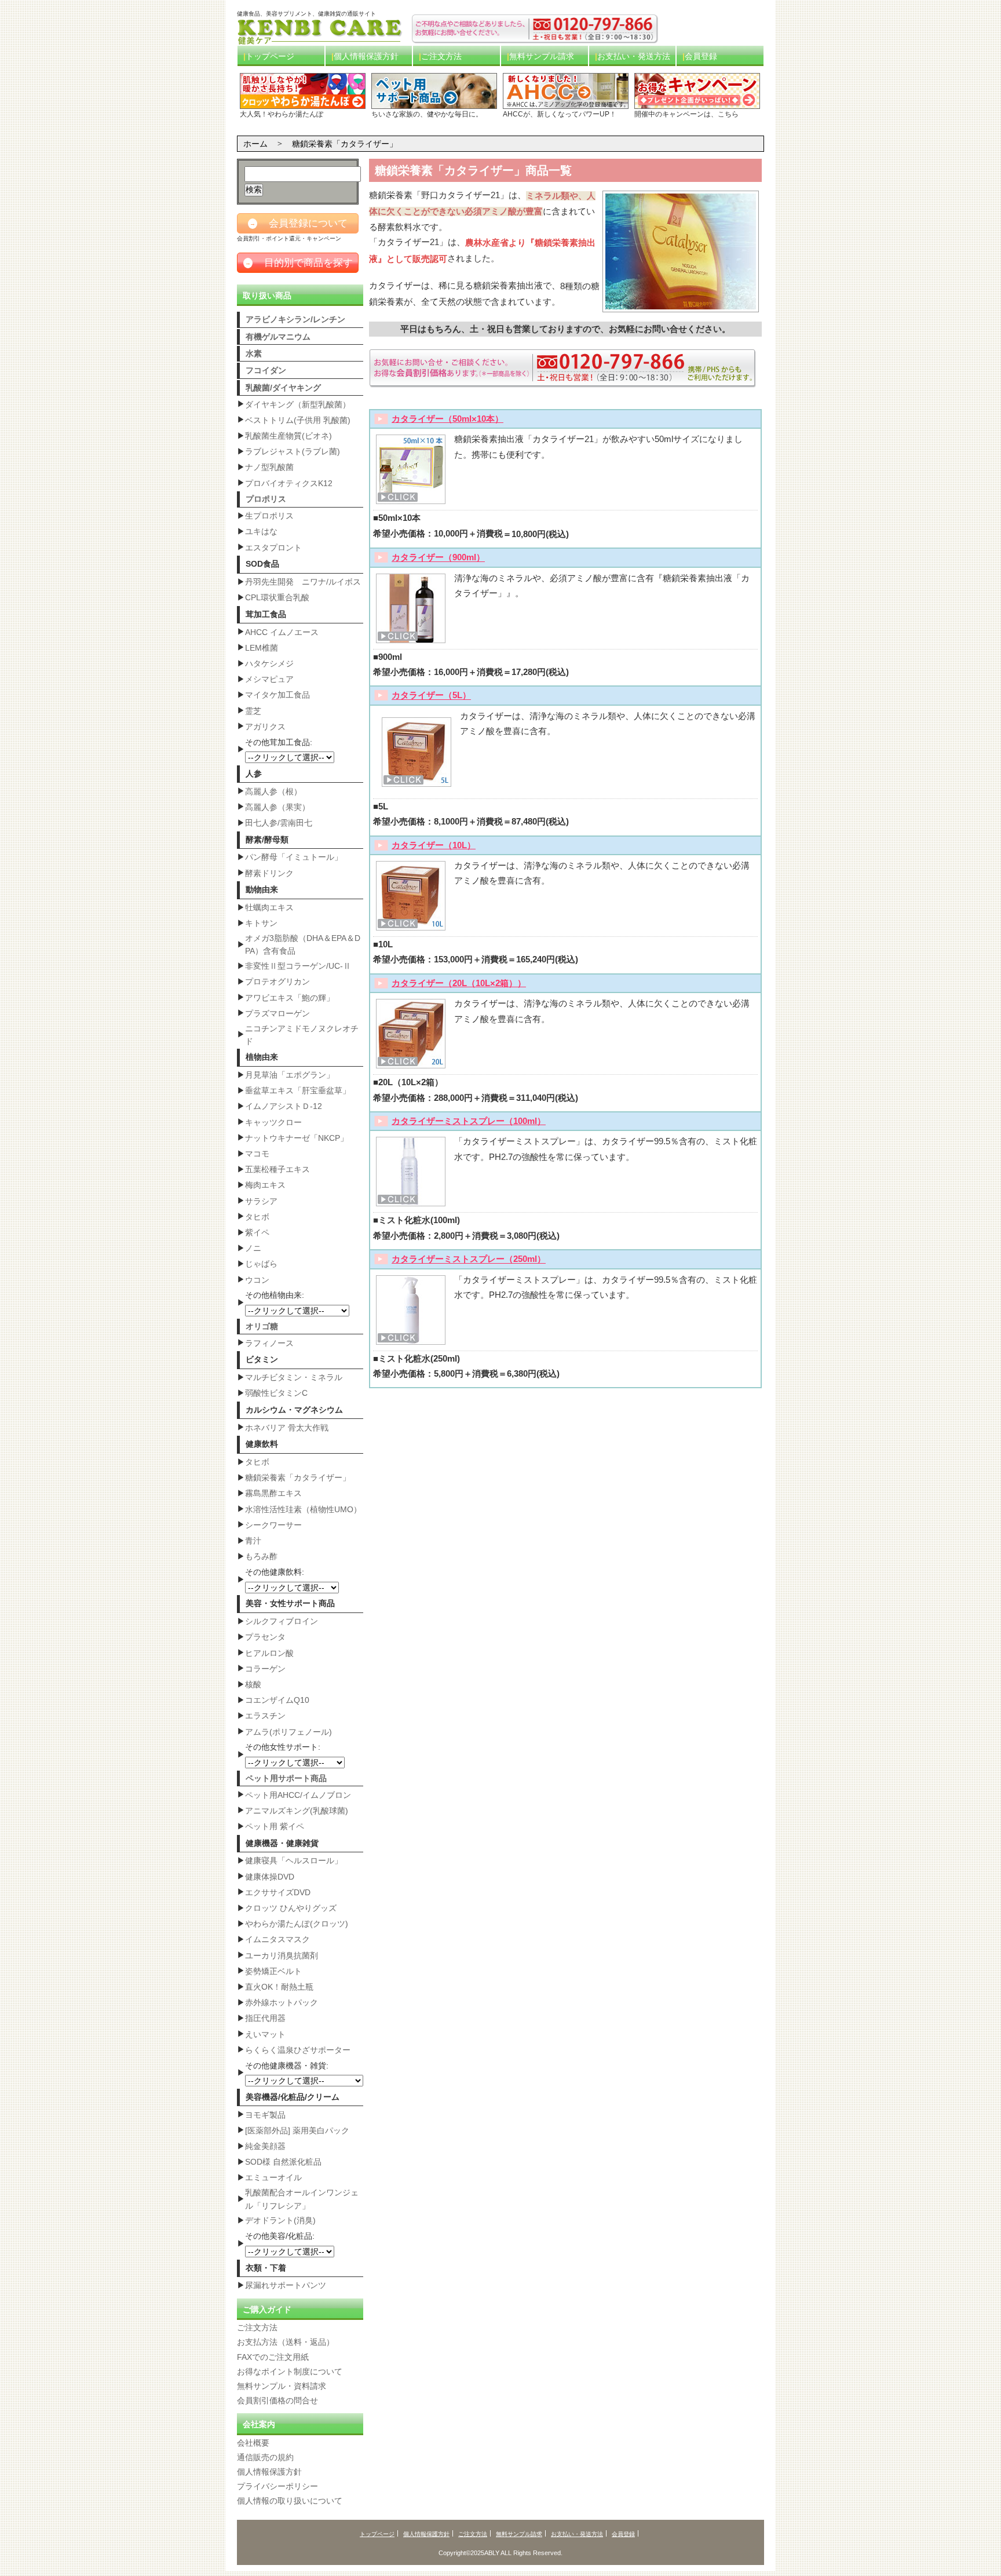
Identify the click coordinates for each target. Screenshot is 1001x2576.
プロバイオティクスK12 (289, 483)
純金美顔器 (265, 2146)
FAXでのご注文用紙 (273, 2357)
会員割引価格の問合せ (277, 2400)
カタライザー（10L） (434, 845)
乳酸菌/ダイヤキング (283, 388)
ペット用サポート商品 (286, 1778)
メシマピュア (269, 679)
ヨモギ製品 (265, 2115)
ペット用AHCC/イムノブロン (298, 1795)
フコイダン (266, 370)
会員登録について (299, 223)
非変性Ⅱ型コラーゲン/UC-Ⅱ (298, 966)
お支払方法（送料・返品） (286, 2342)
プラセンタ (265, 1637)
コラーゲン (265, 1669)
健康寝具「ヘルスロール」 (294, 1860)
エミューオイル (273, 2177)
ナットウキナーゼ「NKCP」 (297, 1138)
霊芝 (253, 711)
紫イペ (257, 1232)
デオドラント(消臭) (280, 2220)
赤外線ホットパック (282, 2002)
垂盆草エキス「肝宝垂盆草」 (298, 1090)
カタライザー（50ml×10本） (447, 419)
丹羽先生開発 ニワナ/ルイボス (303, 582)
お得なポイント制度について (290, 2371)
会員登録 (701, 56)
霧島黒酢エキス (273, 1493)
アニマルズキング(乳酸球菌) (297, 1811)
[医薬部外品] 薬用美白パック (297, 2130)
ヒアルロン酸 (269, 1653)
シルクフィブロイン (282, 1621)
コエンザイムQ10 (277, 1700)
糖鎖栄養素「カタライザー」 (298, 1477)
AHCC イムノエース (282, 632)
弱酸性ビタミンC (276, 1393)
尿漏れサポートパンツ (286, 2285)
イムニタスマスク (277, 1939)
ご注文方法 (441, 56)
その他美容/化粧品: (280, 2236)
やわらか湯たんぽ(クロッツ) (297, 1924)
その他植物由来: (275, 1295)
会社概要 (253, 2443)
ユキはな (261, 531)
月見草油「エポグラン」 (290, 1075)
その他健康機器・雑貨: (287, 2066)
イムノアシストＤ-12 (284, 1106)
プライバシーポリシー (277, 2486)
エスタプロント (273, 548)
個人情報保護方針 (366, 56)
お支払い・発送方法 (634, 56)
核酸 (253, 1684)
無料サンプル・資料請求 (282, 2386)
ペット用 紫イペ (275, 1826)
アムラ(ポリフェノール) (288, 1732)
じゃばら (261, 1264)
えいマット (265, 2034)
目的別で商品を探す (299, 263)
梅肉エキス (265, 1185)
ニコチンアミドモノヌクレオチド (302, 1035)
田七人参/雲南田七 (279, 823)
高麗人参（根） (273, 791)
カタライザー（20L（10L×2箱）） (459, 983)
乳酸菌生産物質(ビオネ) (288, 436)
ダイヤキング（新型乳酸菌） (298, 404)
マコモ (257, 1154)
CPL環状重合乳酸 (277, 597)
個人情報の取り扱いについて (290, 2501)
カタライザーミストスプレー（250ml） (469, 1260)
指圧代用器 (265, 2018)
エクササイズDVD (278, 1892)
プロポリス (266, 499)
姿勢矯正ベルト (273, 1971)
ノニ (253, 1248)
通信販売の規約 (265, 2457)
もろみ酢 (261, 1556)
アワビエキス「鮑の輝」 (290, 998)
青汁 (253, 1541)
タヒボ (257, 1217)
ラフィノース (269, 1343)
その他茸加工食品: (279, 742)
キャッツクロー (273, 1122)
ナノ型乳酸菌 (269, 467)
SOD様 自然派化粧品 (283, 2162)
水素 (254, 353)
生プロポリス (269, 516)
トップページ (270, 56)
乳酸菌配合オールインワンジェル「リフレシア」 (302, 2199)
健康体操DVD (270, 1877)
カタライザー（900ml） (438, 558)
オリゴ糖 (262, 1326)
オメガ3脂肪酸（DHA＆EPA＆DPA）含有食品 (303, 944)
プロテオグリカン (277, 981)
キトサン (261, 923)
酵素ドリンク (269, 873)
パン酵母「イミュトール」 (294, 857)
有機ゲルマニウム (278, 337)
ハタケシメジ (269, 663)
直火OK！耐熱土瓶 (279, 1987)
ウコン (257, 1280)
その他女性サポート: (283, 1747)
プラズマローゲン (277, 1013)
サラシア (261, 1201)
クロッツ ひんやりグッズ (291, 1908)
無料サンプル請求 (542, 56)
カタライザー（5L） (431, 696)
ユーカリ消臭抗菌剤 (282, 1955)
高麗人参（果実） (277, 807)
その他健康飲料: (275, 1572)
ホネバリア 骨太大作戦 (287, 1428)
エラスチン (265, 1716)
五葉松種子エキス (277, 1169)
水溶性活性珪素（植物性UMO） (303, 1509)
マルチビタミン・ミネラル (294, 1377)
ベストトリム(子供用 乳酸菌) (298, 420)
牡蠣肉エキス (269, 907)
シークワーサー (273, 1525)
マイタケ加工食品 (277, 695)
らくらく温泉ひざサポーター (298, 2050)
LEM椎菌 (262, 648)
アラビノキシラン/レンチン (295, 319)
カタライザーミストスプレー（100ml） (469, 1121)
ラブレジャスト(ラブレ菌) (293, 451)
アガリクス (265, 727)
